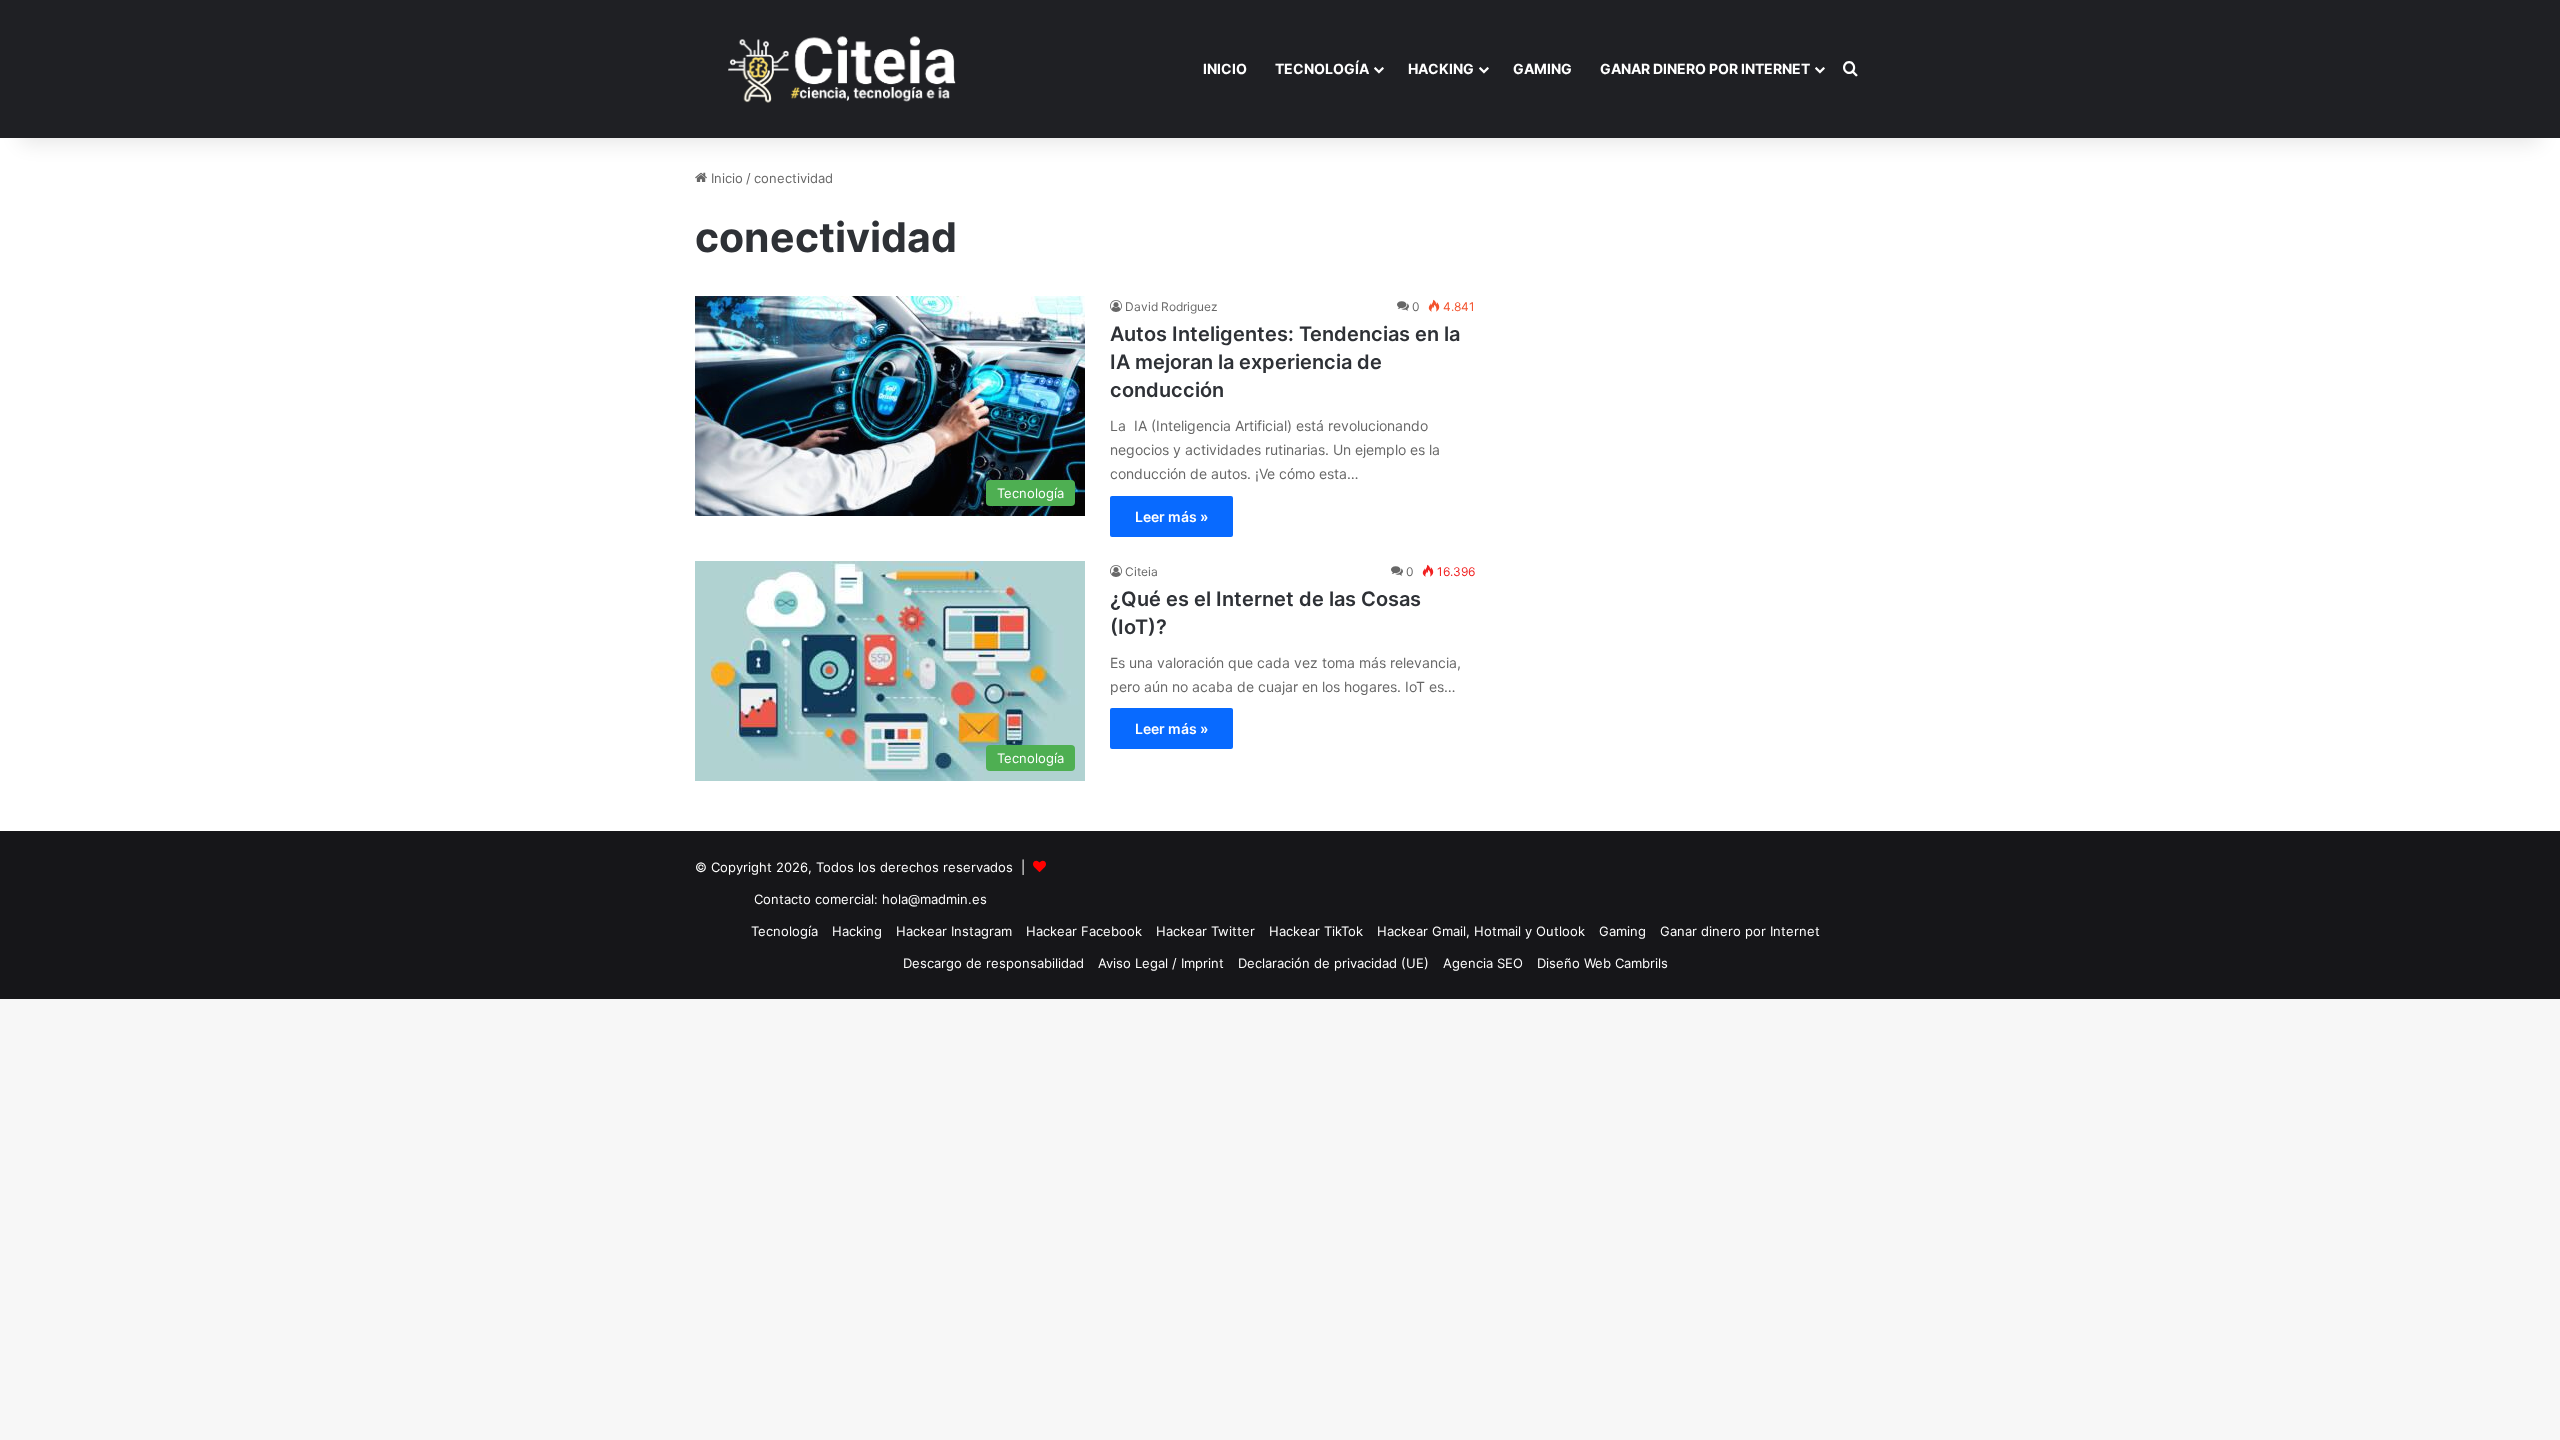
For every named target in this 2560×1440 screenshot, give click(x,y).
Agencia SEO (1483, 963)
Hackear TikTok (1316, 931)
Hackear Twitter (1205, 931)
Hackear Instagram (954, 931)
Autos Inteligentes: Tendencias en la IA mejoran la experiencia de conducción (1285, 362)
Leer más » (1171, 516)
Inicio (1225, 68)
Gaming (1542, 68)
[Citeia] (844, 69)
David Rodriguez (1171, 306)
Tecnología (1322, 68)
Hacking (1441, 68)
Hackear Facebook (1084, 931)
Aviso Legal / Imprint (1161, 963)
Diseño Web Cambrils (1602, 963)
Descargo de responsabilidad (993, 963)
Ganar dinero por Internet (1705, 68)
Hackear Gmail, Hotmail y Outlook (1481, 931)
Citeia (1141, 571)
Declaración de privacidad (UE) (1333, 963)
